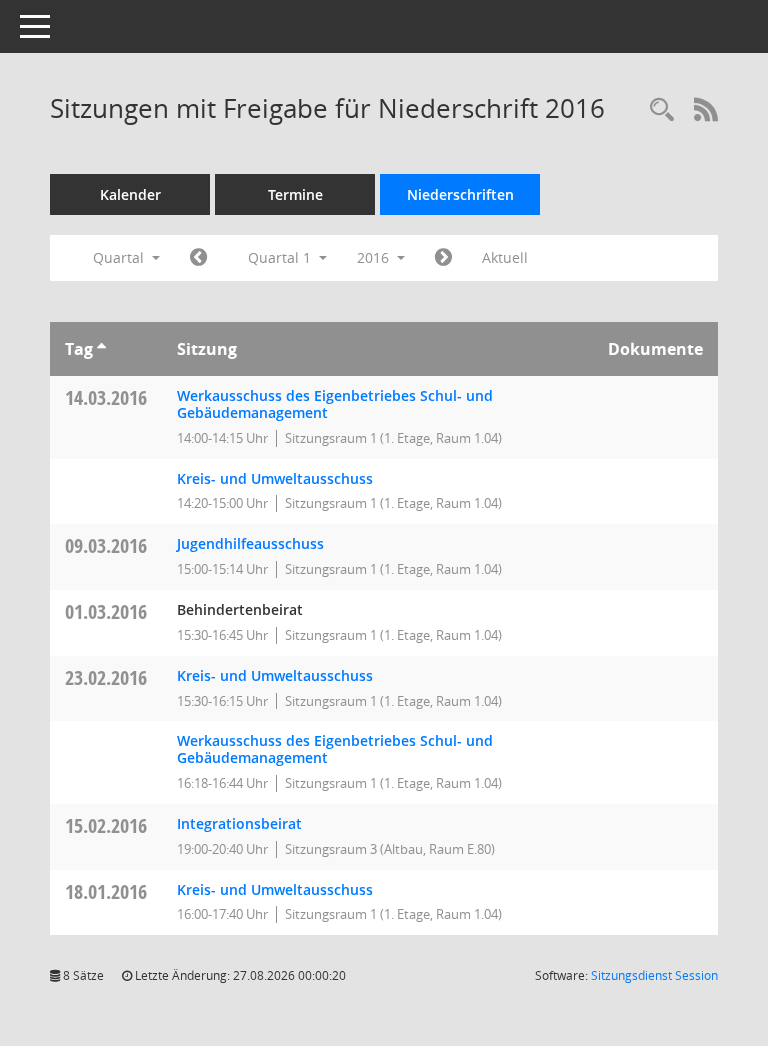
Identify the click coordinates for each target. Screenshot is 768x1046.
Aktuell (505, 257)
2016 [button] (375, 257)
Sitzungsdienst (654, 975)
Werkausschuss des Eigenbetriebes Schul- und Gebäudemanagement (335, 404)
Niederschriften (460, 194)
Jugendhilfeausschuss (250, 543)
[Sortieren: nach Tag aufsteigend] (101, 349)
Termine (295, 194)
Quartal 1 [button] (281, 257)
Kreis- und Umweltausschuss (275, 478)
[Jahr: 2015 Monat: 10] (198, 258)
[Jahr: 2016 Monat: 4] (443, 258)
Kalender (130, 194)
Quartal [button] (120, 257)
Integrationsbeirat (239, 823)
